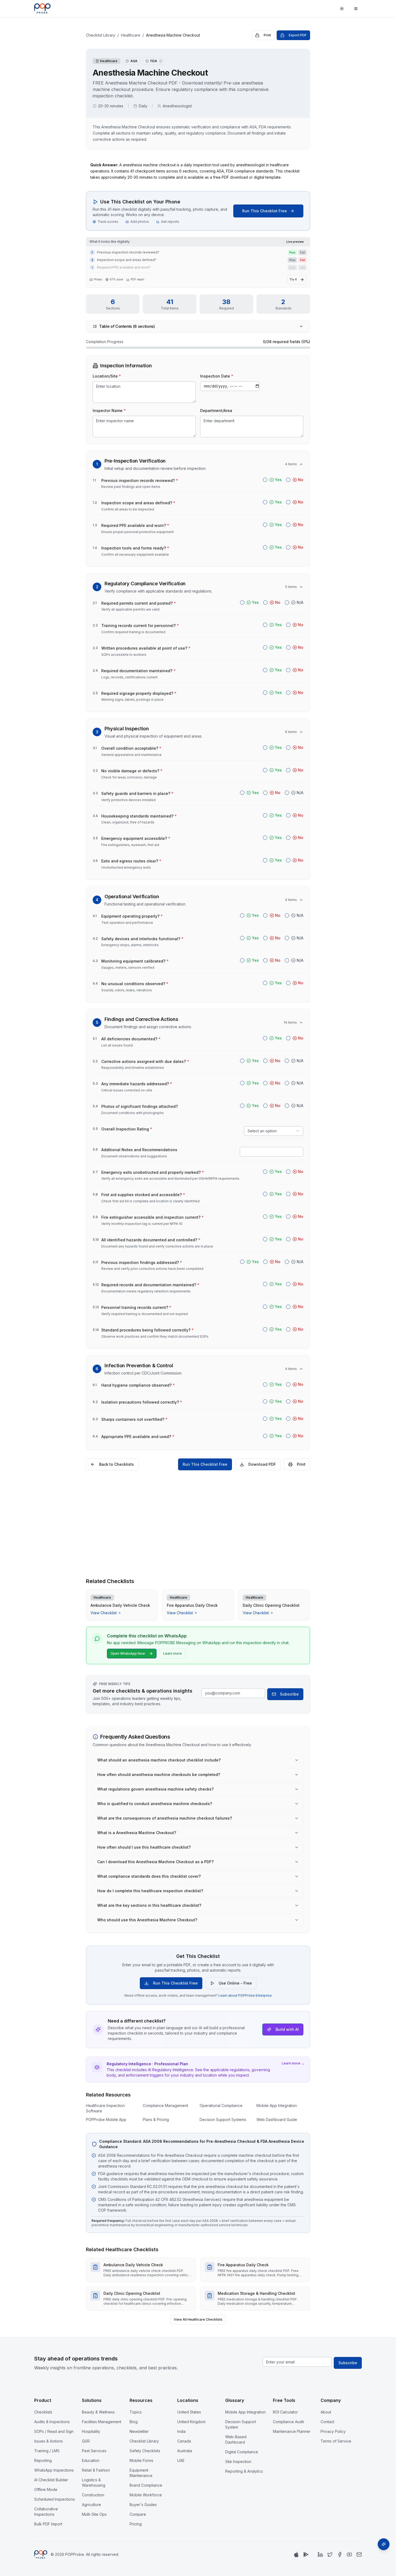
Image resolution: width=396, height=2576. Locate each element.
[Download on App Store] (296, 2554)
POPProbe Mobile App (106, 2119)
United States (189, 2412)
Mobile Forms (141, 2460)
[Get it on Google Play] (306, 2554)
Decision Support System (241, 2424)
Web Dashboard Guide (277, 2119)
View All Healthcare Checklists (198, 2319)
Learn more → (293, 2063)
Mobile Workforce (146, 2495)
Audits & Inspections (52, 2422)
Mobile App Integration (277, 2105)
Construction (93, 2495)
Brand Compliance (146, 2485)
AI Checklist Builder (51, 2480)
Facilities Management (102, 2422)
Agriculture (91, 2505)
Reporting (43, 2460)
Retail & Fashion (96, 2470)
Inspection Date (217, 376)
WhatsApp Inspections (54, 2470)
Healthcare (131, 35)
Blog (134, 2422)
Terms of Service (336, 2441)
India (181, 2431)
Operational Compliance (221, 2105)
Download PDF (262, 1464)
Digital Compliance (242, 2452)
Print (267, 35)
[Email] (359, 2554)
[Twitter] (330, 2554)
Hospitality (91, 2431)
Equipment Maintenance (141, 2473)
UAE (181, 2460)
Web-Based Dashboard (236, 2439)
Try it (293, 279)
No (301, 480)
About (326, 2412)
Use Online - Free (235, 1983)
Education (91, 2460)
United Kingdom (191, 2422)
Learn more (173, 1653)
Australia (185, 2451)
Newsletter (139, 2431)
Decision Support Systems (223, 2119)
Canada (184, 2441)
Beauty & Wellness (98, 2412)
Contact (327, 2422)
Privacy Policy (333, 2431)
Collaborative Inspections (46, 2512)
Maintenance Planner (292, 2431)
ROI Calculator (285, 2412)
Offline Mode (46, 2489)
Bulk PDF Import (48, 2524)
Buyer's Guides (143, 2505)
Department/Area (216, 410)
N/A (300, 602)
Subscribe (289, 1694)
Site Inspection (238, 2462)
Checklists (43, 2412)
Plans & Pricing (156, 2119)
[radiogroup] (283, 480)
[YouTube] (349, 2554)
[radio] (265, 480)
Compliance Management (165, 2105)
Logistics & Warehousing (94, 2482)
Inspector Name (109, 410)
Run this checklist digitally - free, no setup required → (198, 1564)
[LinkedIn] (320, 2554)
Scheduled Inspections (55, 2499)
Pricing (136, 2524)
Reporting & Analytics (244, 2471)
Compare (138, 2514)
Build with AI (287, 2029)
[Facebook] (340, 2554)
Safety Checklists (145, 2451)
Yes (278, 480)
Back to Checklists (117, 1464)
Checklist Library (101, 35)
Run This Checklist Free (265, 211)
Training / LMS (47, 2451)
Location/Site (107, 376)
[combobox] (274, 1131)
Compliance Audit (288, 2422)
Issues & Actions (48, 2441)
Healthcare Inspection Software (105, 2108)
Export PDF (298, 35)
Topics (136, 2412)
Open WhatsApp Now (128, 1653)
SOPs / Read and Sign (54, 2431)
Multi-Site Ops (94, 2514)
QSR (86, 2441)
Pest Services (94, 2451)
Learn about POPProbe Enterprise (245, 1995)
